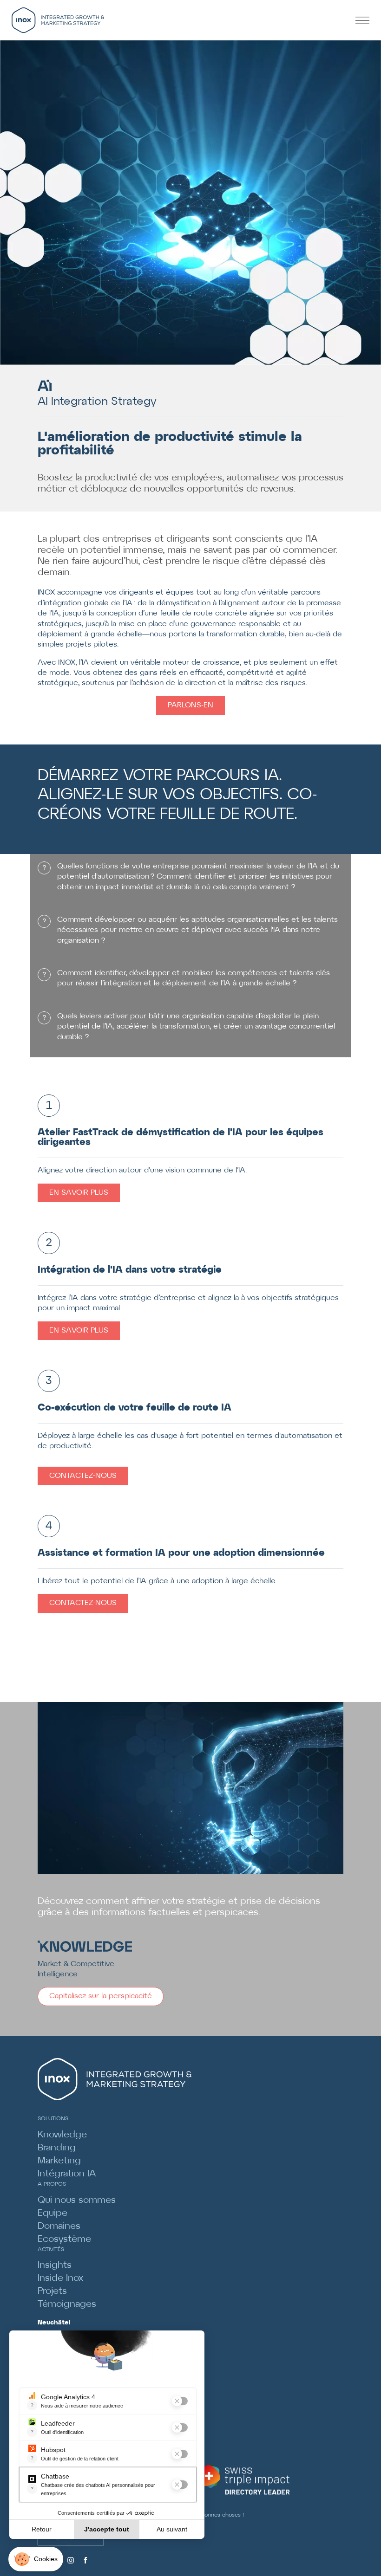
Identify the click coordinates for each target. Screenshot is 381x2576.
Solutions (53, 2119)
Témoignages (67, 2304)
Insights (55, 2265)
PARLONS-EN (190, 705)
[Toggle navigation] (365, 20)
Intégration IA (67, 2174)
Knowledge (62, 2135)
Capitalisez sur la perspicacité (101, 1996)
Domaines (59, 2226)
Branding (57, 2148)
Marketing (59, 2161)
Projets (52, 2291)
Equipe (53, 2213)
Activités (51, 2249)
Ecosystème (64, 2239)
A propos (52, 2184)
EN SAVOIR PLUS (79, 1193)
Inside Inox (60, 2278)
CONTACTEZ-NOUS (83, 1476)
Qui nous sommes (77, 2200)
